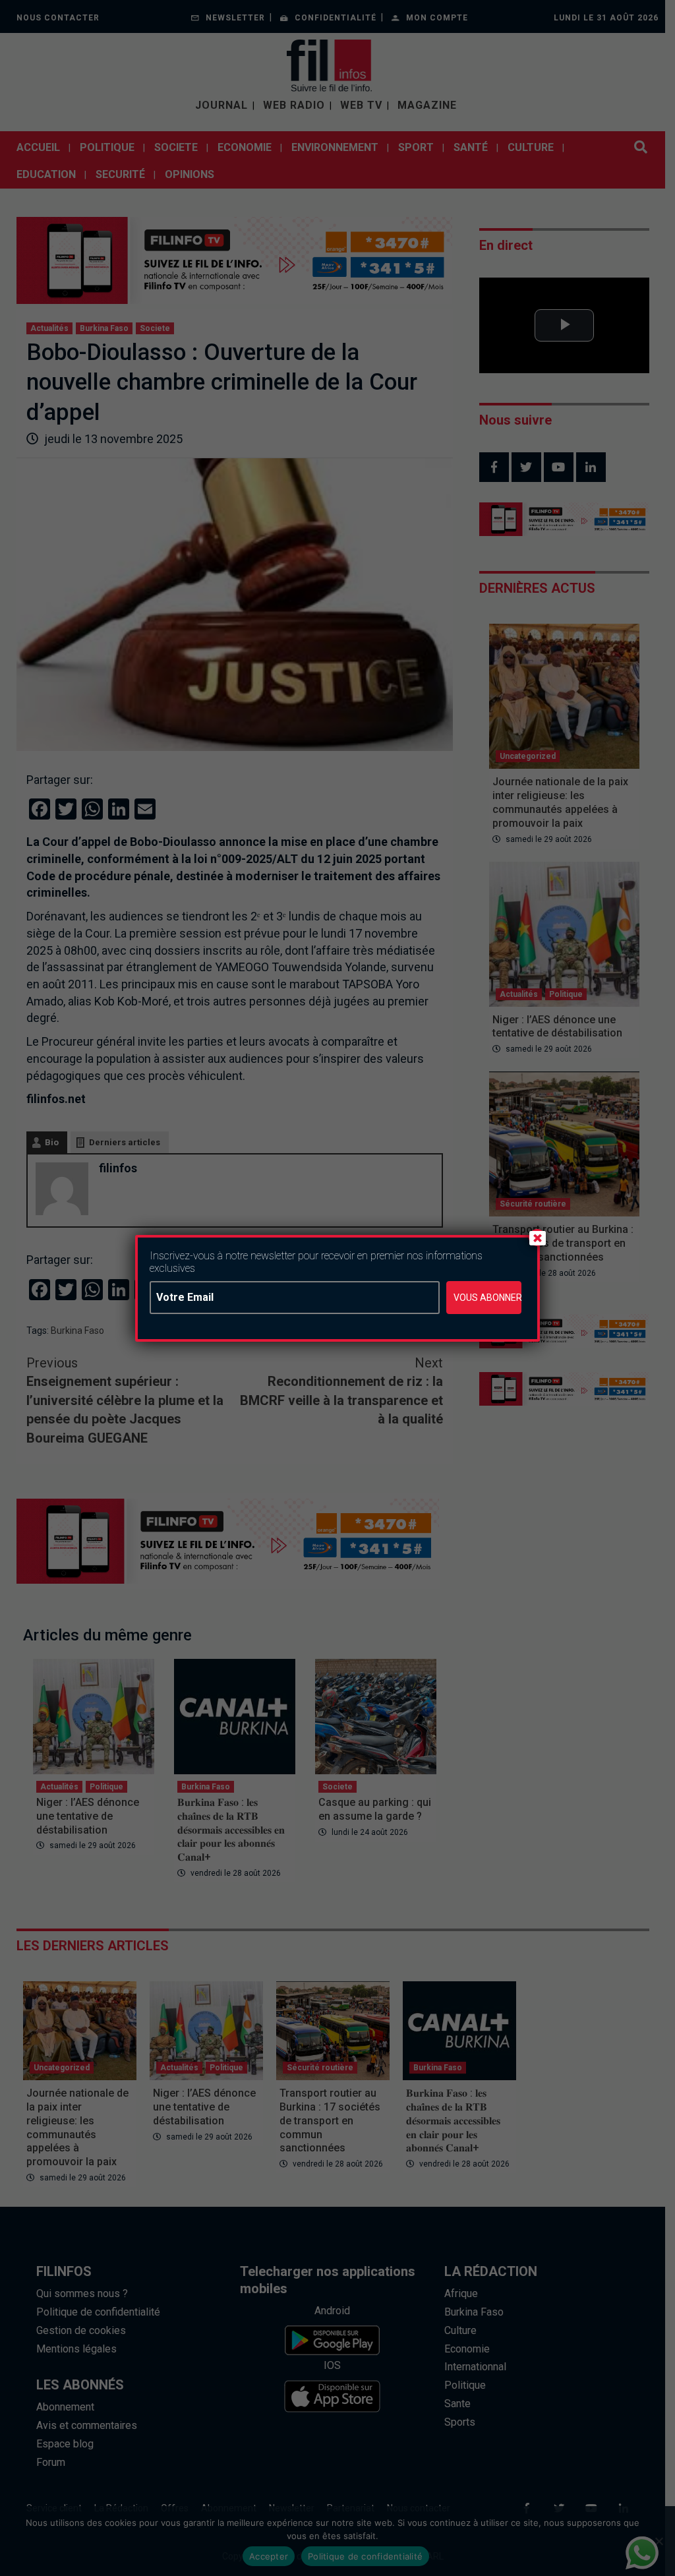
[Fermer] (537, 1238)
